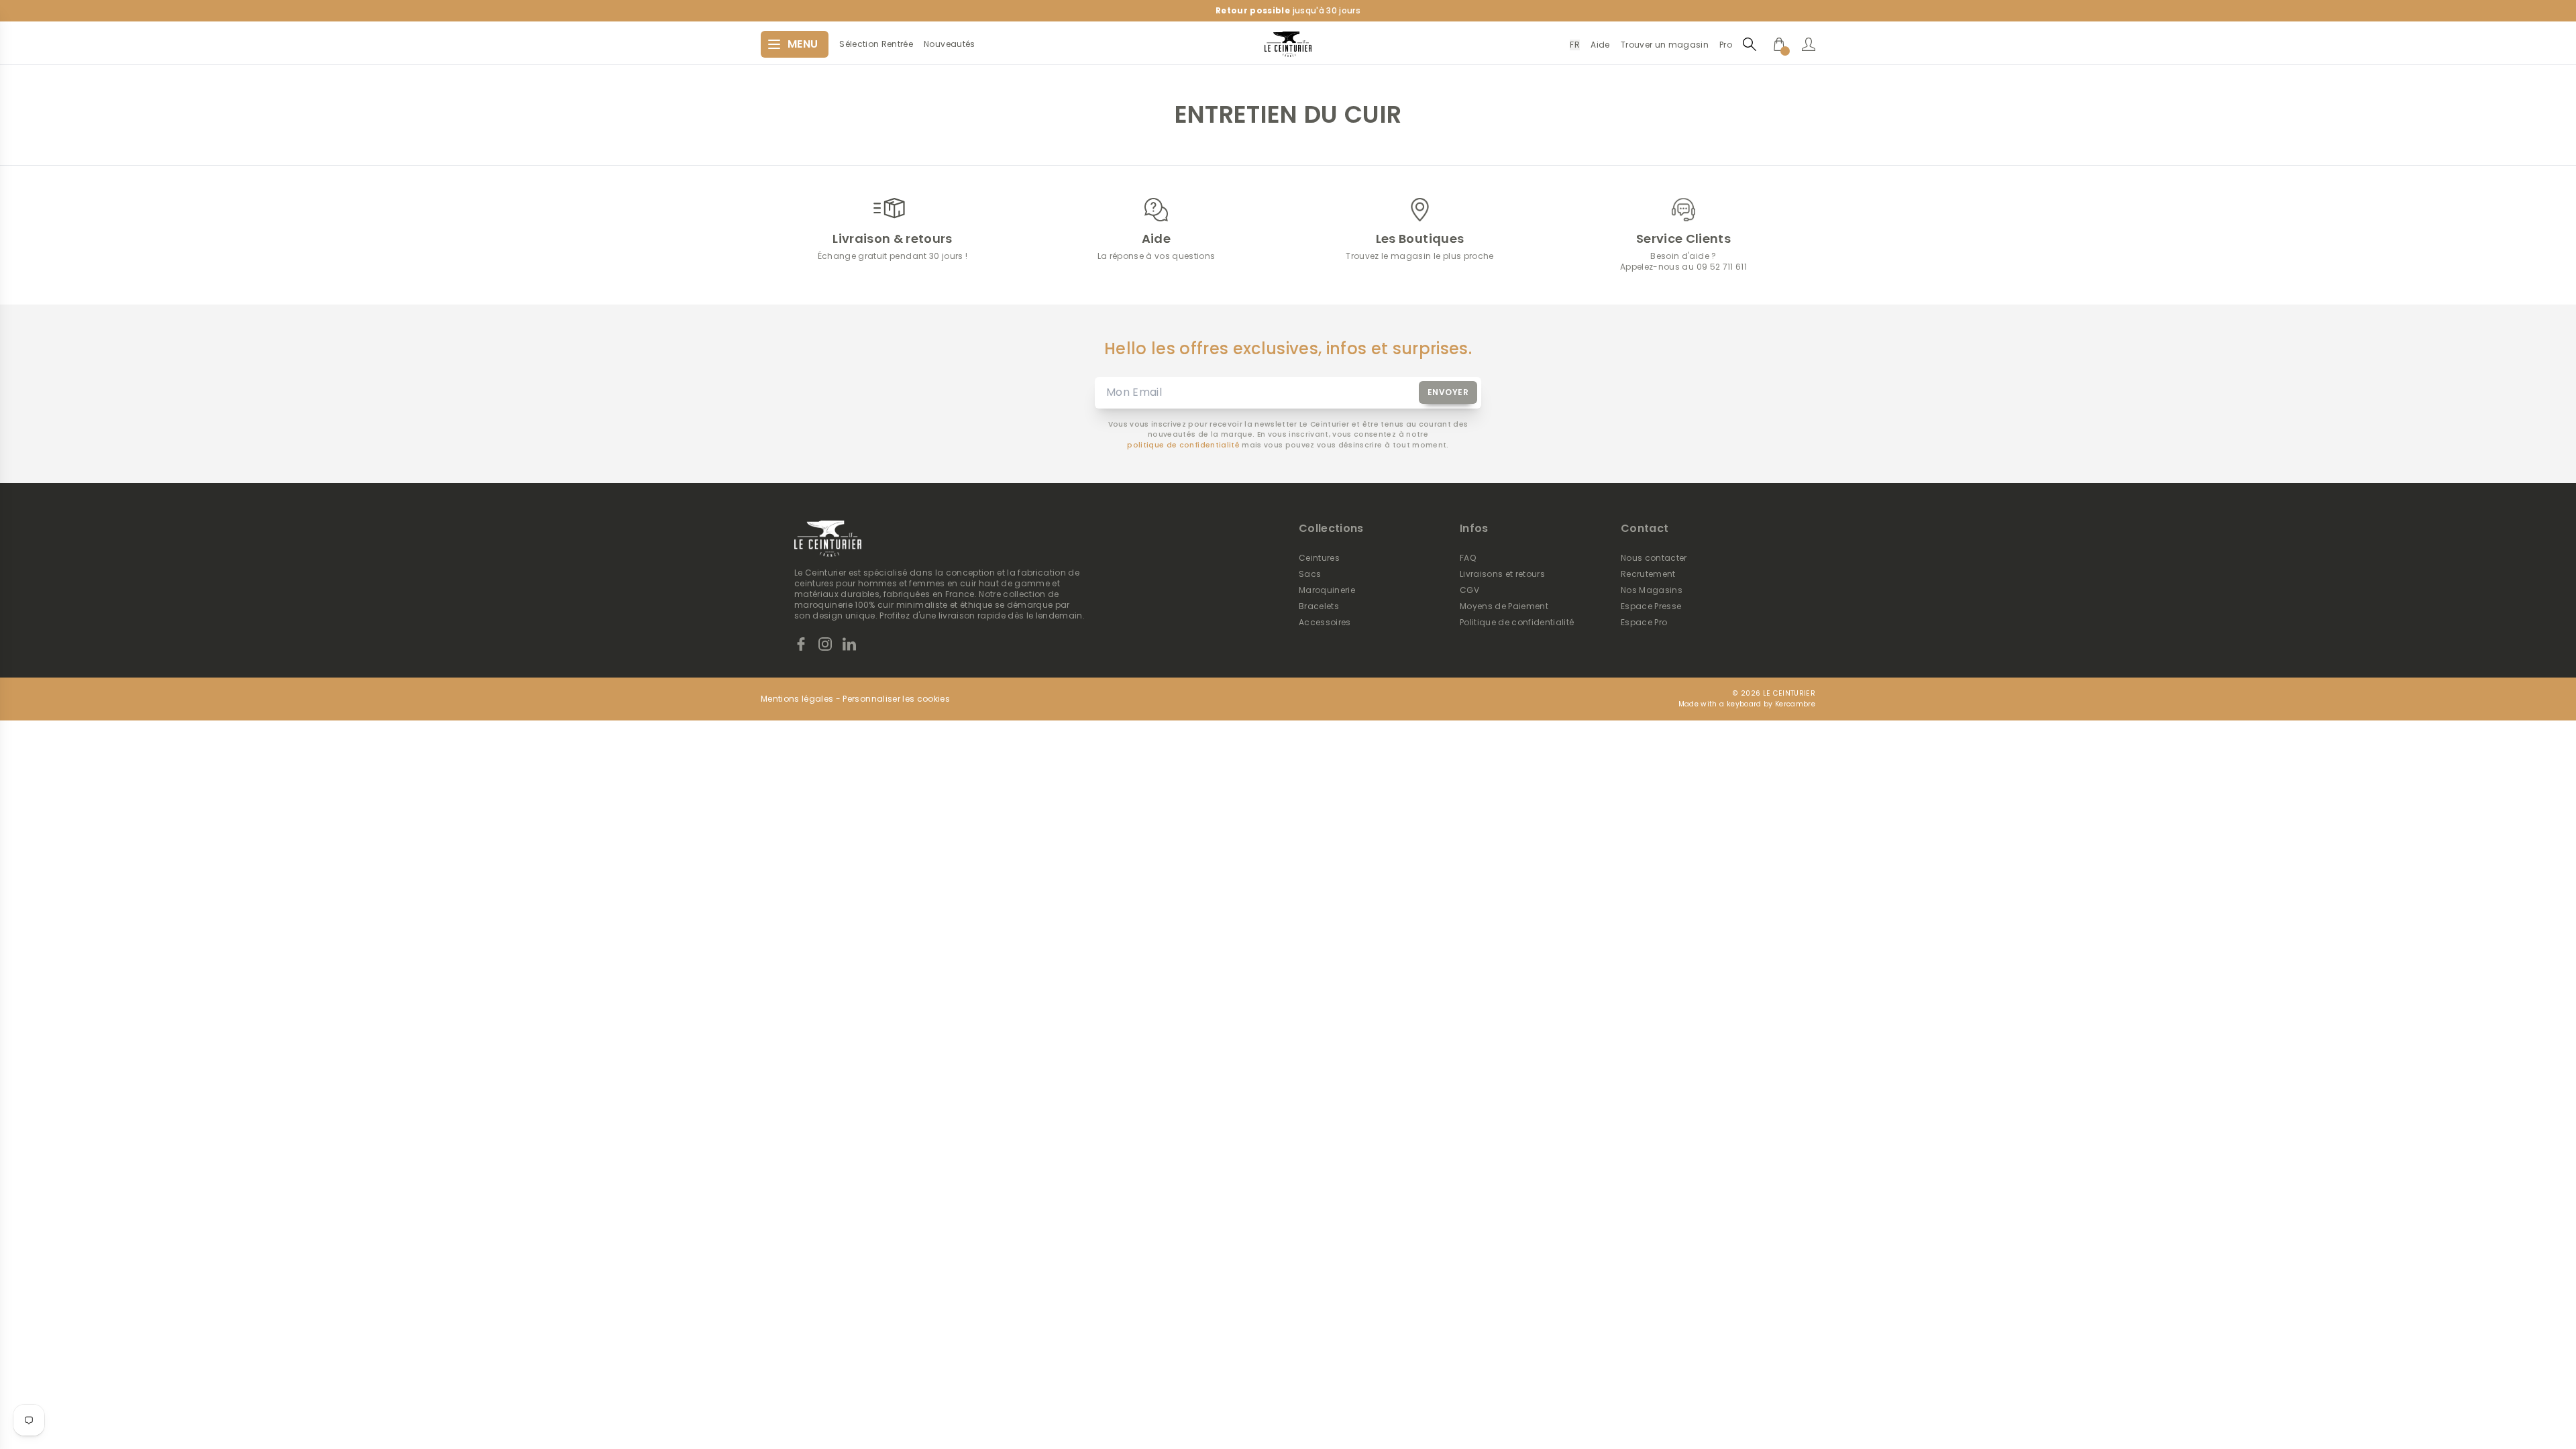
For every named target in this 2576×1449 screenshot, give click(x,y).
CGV (1469, 590)
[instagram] (825, 644)
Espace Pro (1644, 623)
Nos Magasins (1652, 590)
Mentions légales (797, 699)
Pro (1726, 45)
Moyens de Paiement (1504, 606)
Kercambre (1795, 704)
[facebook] (801, 644)
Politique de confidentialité (1517, 623)
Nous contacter (1654, 558)
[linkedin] (849, 644)
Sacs (1310, 574)
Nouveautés (949, 44)
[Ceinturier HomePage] (1288, 44)
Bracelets (1319, 606)
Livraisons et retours (1502, 574)
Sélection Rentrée (876, 44)
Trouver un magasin (1665, 45)
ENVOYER (1448, 392)
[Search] (1750, 44)
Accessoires (1325, 623)
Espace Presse (1651, 606)
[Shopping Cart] (1779, 44)
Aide (1600, 45)
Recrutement (1648, 574)
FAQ (1468, 558)
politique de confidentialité (1183, 445)
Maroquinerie (1327, 590)
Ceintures (1319, 558)
